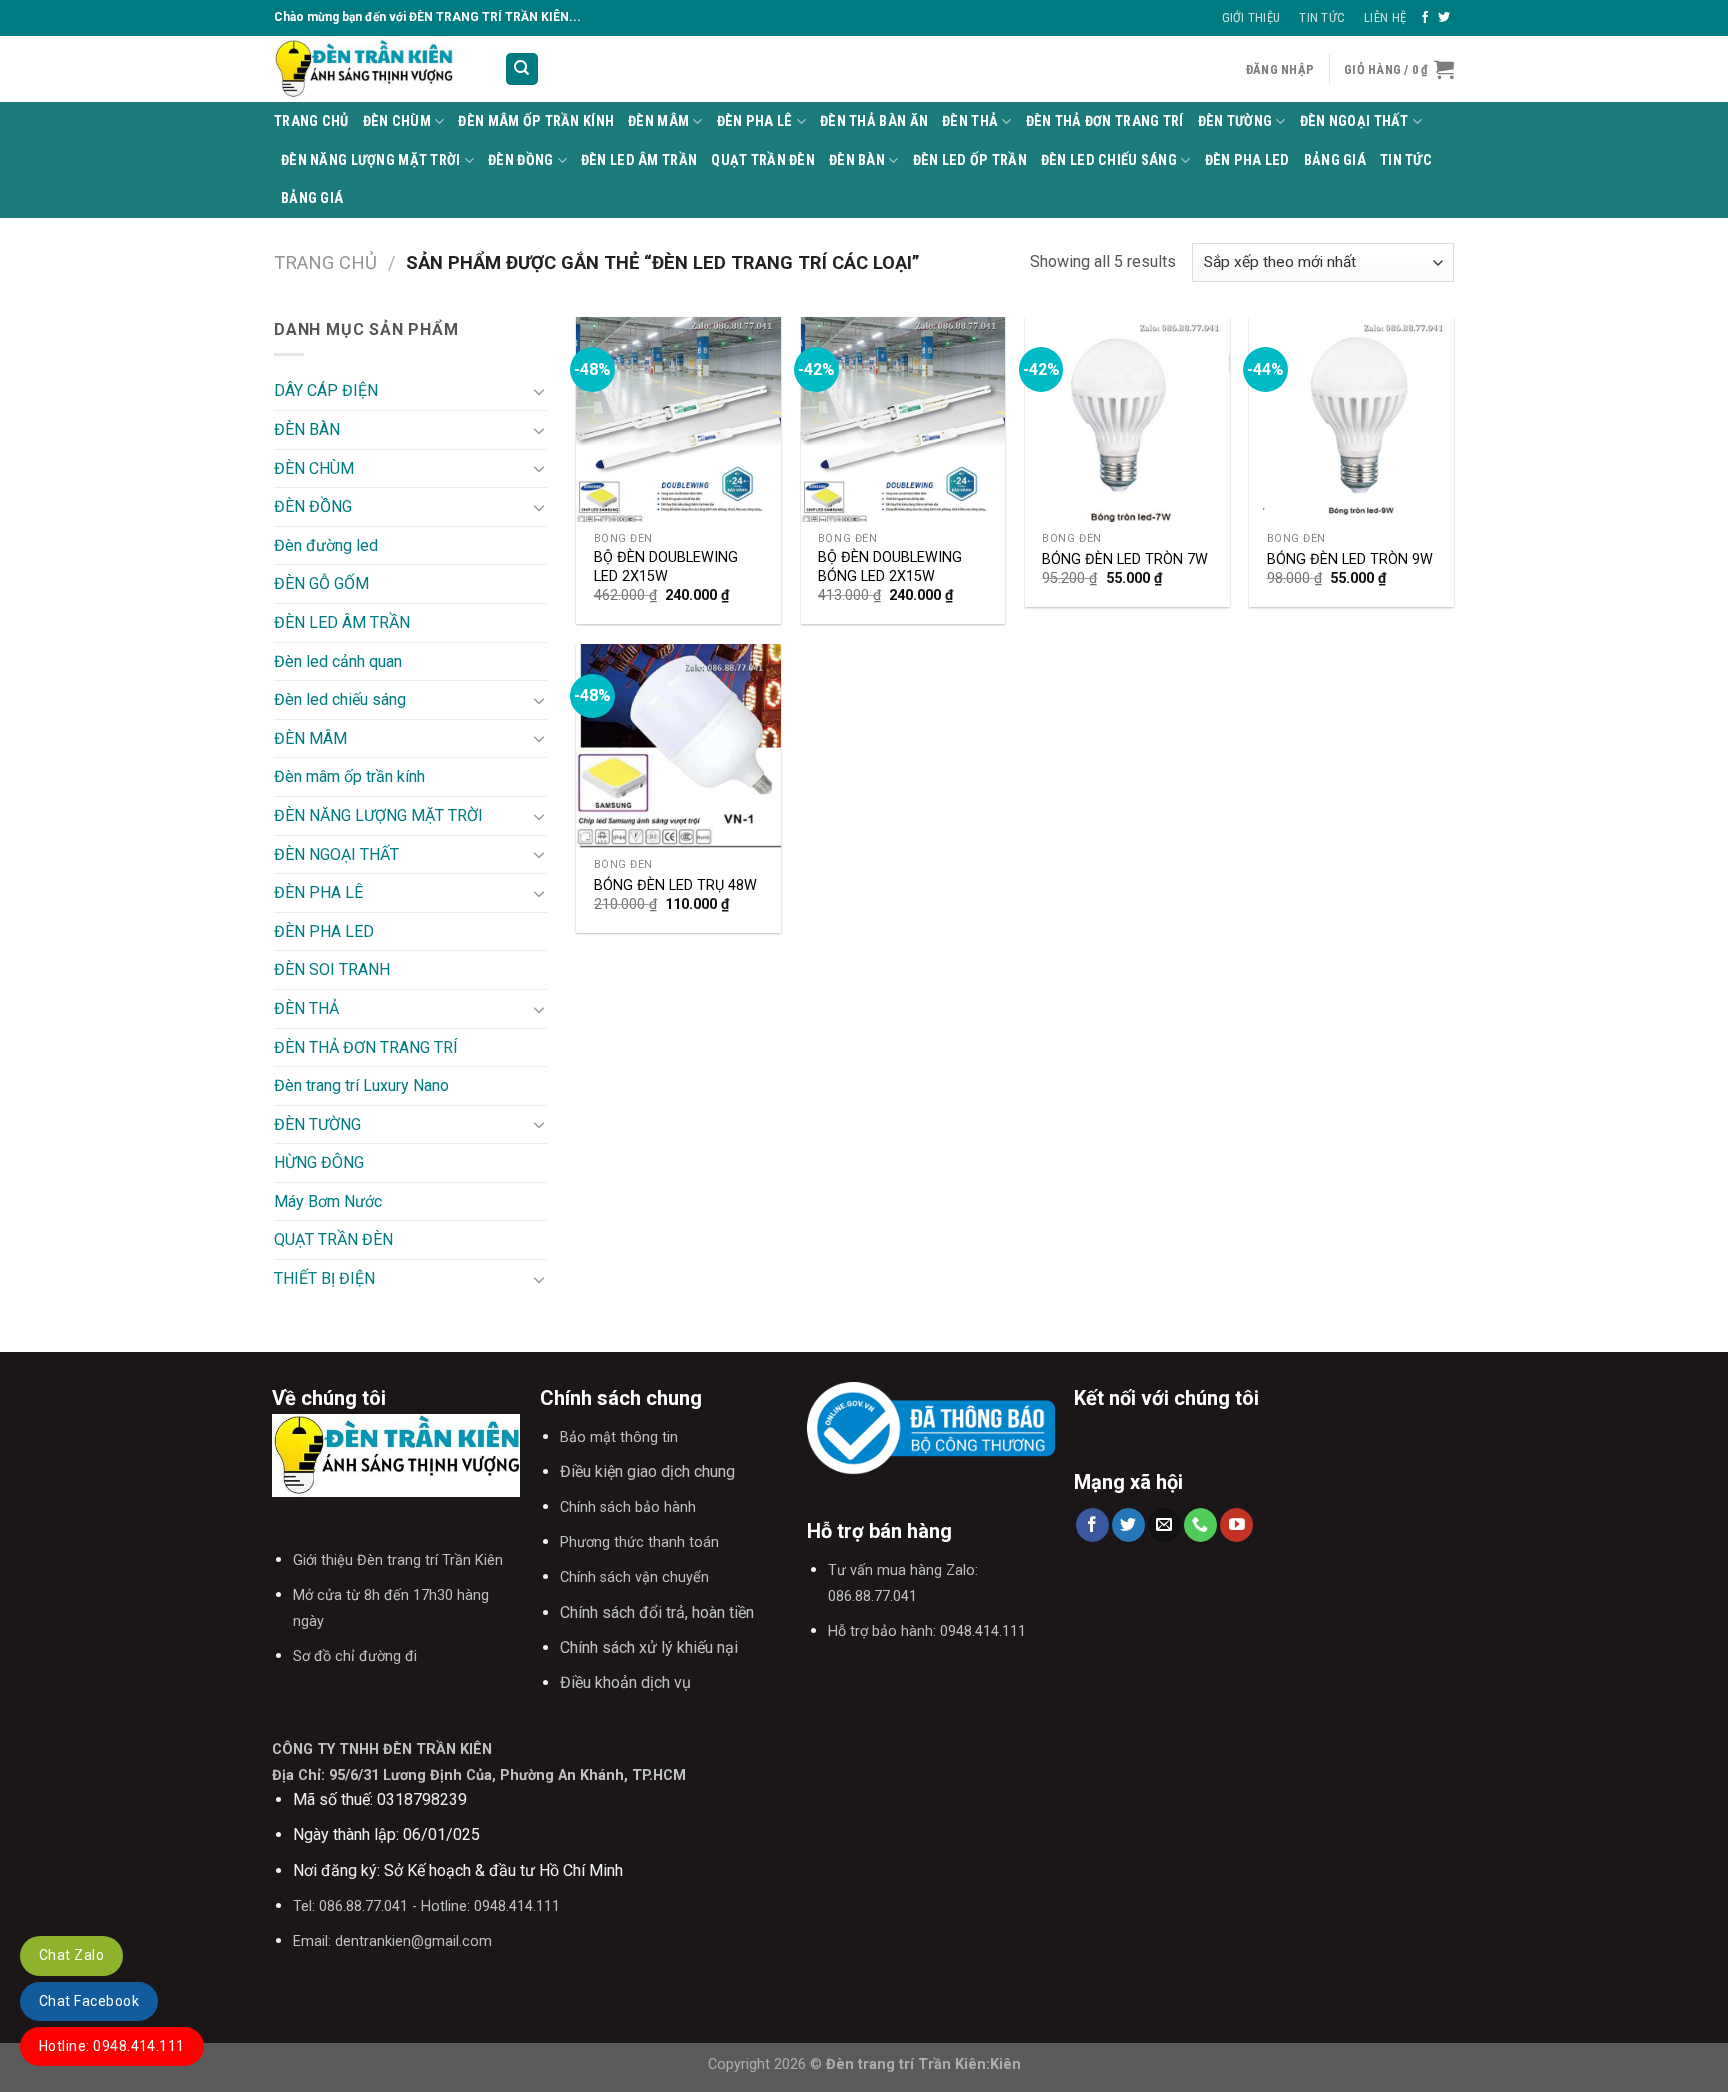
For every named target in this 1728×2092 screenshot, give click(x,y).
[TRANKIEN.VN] (374, 69)
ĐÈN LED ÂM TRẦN (639, 160)
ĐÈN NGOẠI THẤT (1354, 121)
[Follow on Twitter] (1444, 18)
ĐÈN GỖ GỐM (321, 583)
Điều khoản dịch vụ (625, 1682)
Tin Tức (1322, 17)
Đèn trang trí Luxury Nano (361, 1085)
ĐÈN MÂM (658, 121)
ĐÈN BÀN (857, 160)
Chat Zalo (71, 1955)
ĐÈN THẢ (970, 121)
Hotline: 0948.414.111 (112, 2046)
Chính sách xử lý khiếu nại (649, 1647)
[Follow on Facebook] (1425, 18)
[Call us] (1200, 1525)
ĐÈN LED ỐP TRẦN (970, 160)
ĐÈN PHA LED (1247, 160)
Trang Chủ (311, 121)
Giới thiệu (1251, 17)
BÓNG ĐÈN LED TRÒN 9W (1350, 559)
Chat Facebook (89, 2001)
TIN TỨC (1406, 160)
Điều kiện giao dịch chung (647, 1471)
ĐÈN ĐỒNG (520, 160)
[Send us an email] (1164, 1525)
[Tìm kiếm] (522, 69)
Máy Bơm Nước (328, 1201)
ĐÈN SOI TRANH (332, 969)
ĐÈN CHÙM (397, 121)
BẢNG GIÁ (1335, 160)
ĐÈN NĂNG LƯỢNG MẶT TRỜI (371, 160)
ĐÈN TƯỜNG (1235, 121)
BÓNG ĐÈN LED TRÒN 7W (1125, 559)
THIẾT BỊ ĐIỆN (324, 1278)
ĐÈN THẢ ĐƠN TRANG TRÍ (1105, 121)
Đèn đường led (326, 545)
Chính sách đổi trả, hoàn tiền (657, 1612)
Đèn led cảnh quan (338, 661)
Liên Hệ (1385, 17)
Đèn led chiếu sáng (1109, 160)
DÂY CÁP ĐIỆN (326, 390)
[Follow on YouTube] (1236, 1525)
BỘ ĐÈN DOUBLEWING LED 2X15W (666, 567)
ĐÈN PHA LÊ (755, 121)
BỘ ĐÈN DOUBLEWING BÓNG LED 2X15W (890, 567)
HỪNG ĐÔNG (319, 1162)
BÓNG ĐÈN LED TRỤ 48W (675, 885)
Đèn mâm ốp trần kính (536, 121)
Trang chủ (325, 262)
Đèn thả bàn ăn (874, 121)
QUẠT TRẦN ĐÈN (763, 160)
